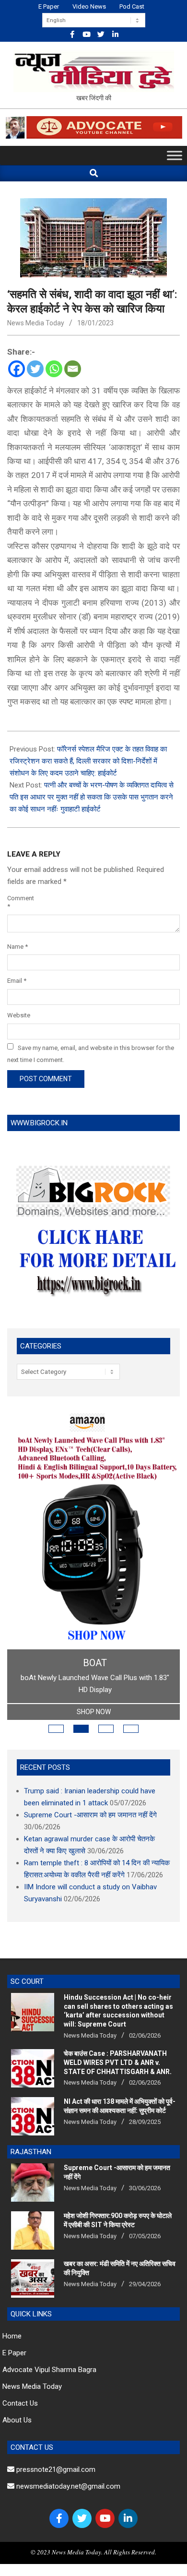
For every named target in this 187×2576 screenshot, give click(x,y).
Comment (20, 902)
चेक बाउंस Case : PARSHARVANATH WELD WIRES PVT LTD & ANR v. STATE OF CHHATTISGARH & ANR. (118, 2062)
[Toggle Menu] (175, 156)
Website (19, 1015)
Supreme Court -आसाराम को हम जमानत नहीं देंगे (90, 1815)
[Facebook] (17, 369)
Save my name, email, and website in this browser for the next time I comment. (91, 1053)
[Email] (73, 369)
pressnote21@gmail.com (55, 2469)
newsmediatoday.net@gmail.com (67, 2486)
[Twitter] (35, 369)
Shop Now (94, 1712)
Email (17, 981)
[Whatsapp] (54, 369)
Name (18, 947)
